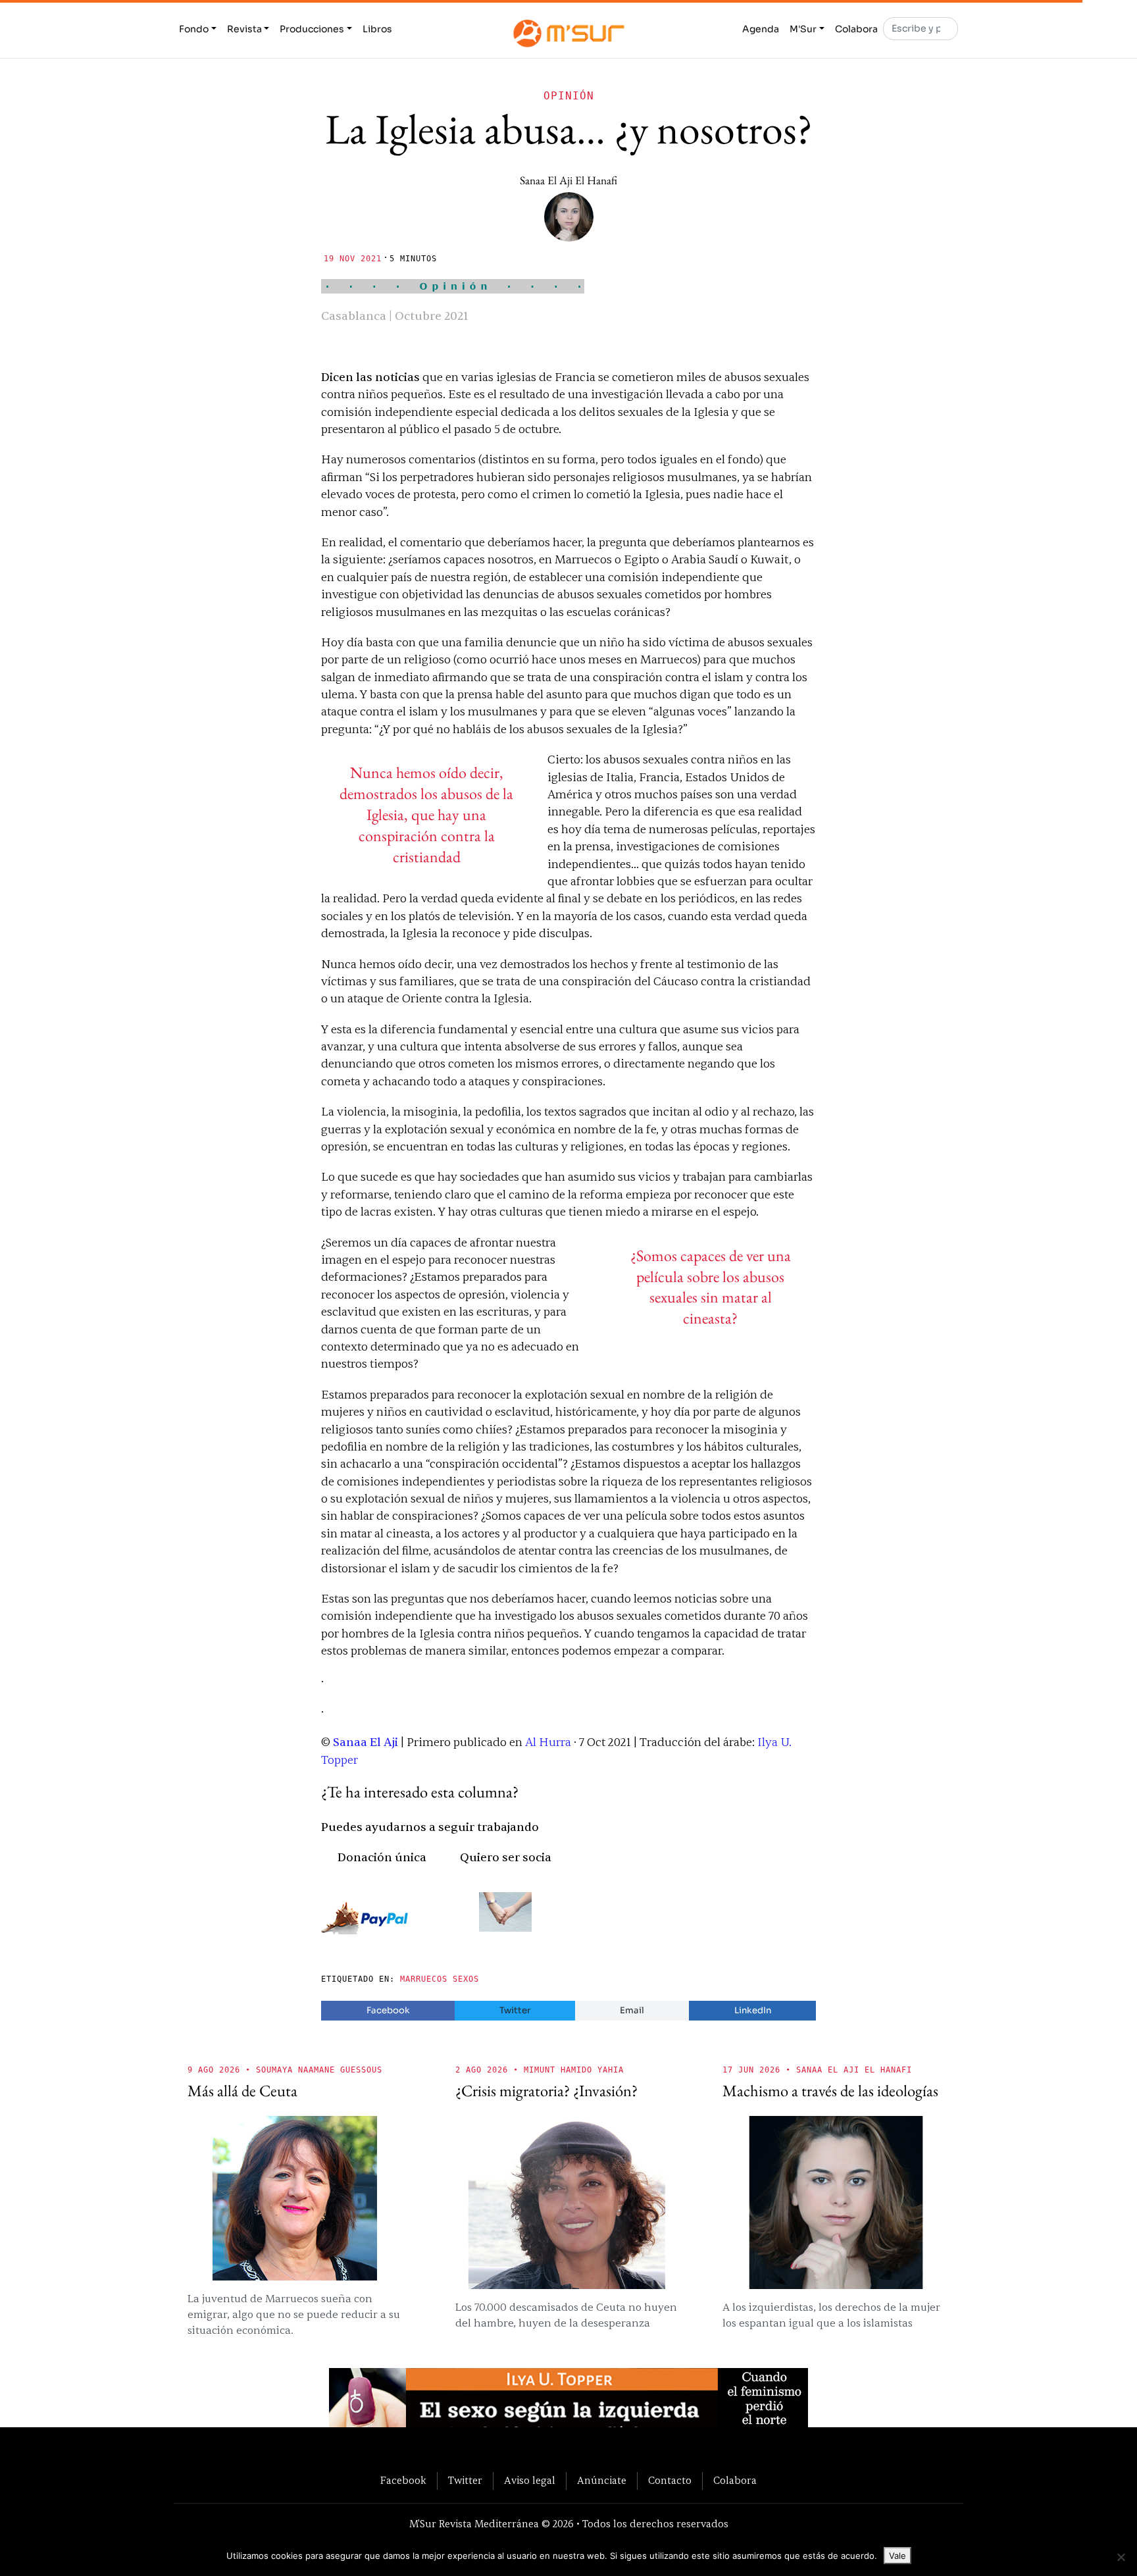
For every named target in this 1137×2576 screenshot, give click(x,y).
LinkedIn (753, 2010)
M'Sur (803, 29)
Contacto (670, 2481)
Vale (897, 2556)
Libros (377, 29)
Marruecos (424, 1979)
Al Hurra (547, 1742)
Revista (244, 29)
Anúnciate (602, 2481)
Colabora (856, 29)
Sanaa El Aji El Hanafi (568, 180)
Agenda (761, 29)
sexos (466, 1979)
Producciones (312, 29)
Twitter (515, 2010)
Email (632, 2010)
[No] (1121, 2557)
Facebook (388, 2010)
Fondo (194, 29)
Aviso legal (530, 2481)
